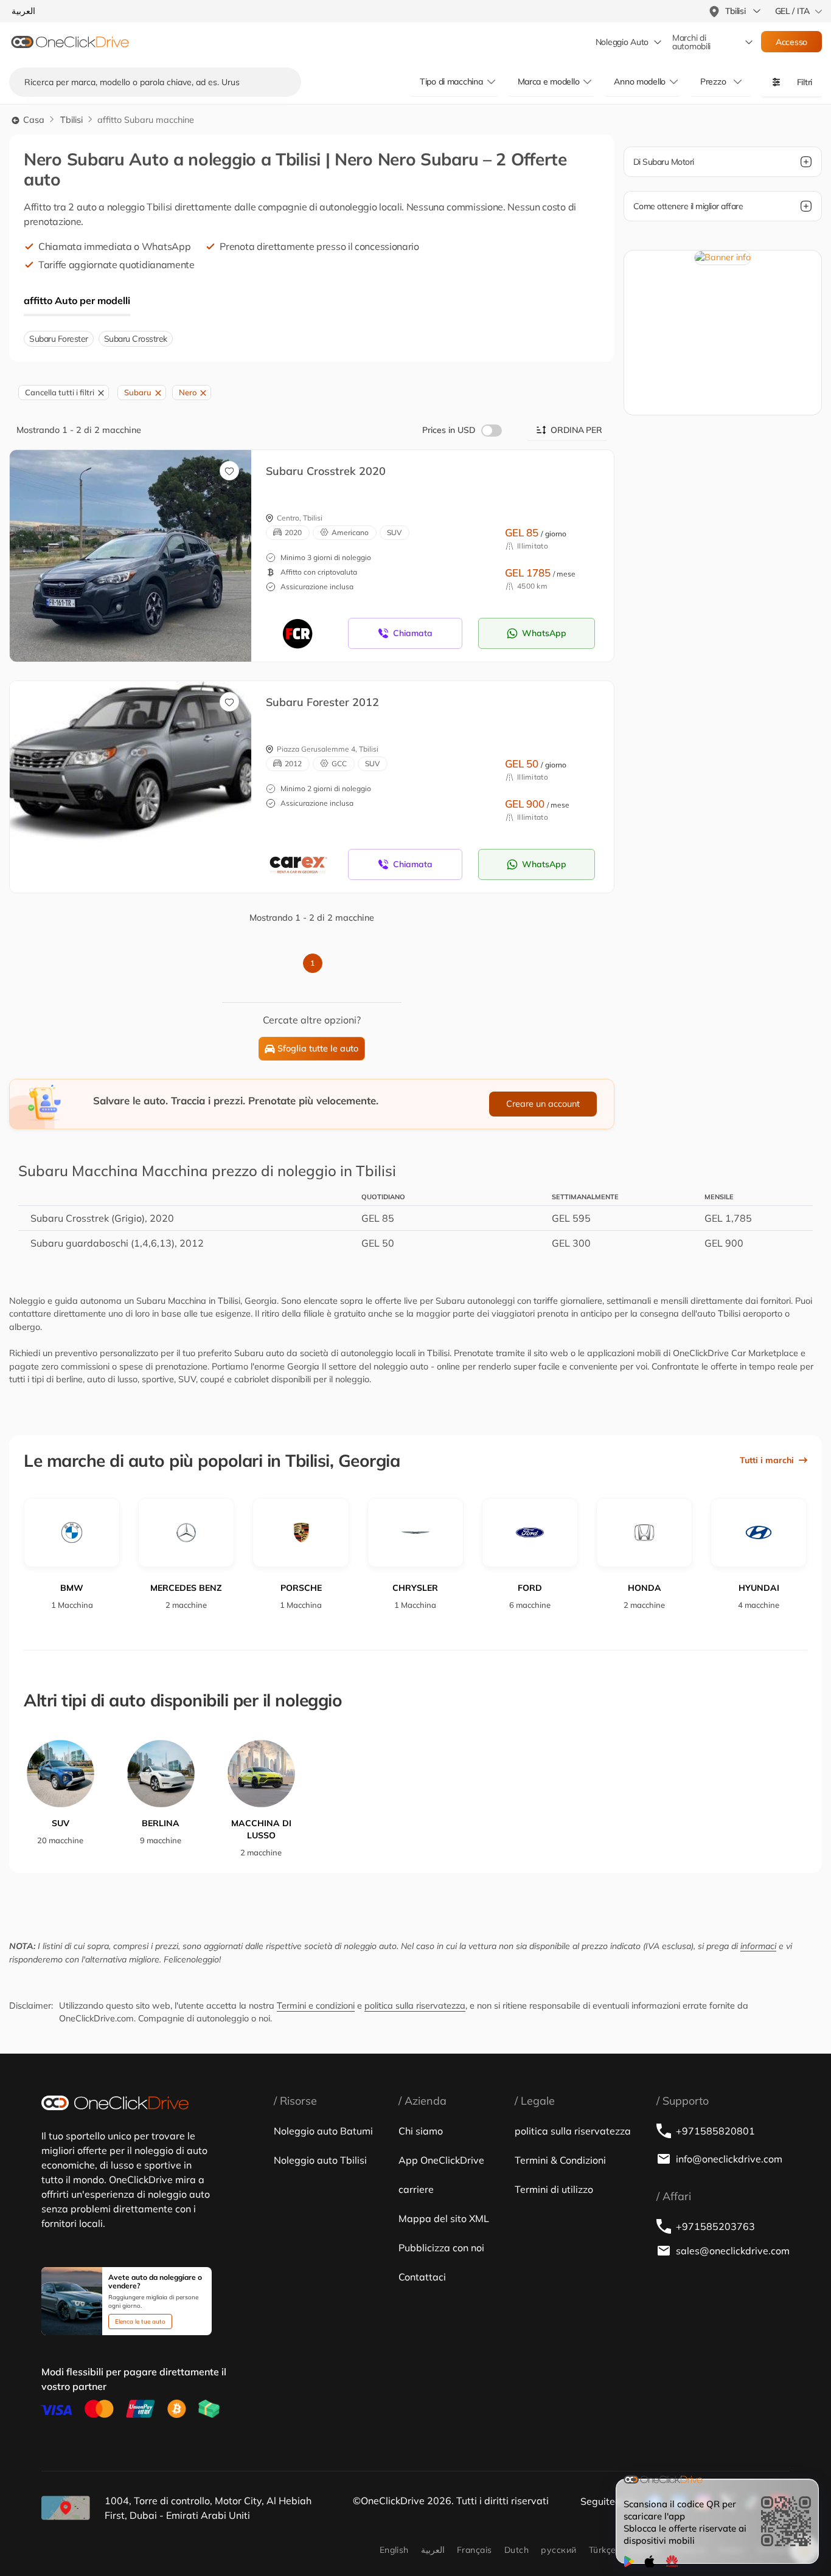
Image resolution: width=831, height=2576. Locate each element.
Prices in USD (449, 430)
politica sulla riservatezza (415, 2006)
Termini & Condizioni (560, 2160)
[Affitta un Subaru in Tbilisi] (130, 774)
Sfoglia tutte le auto (318, 1048)
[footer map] (66, 2508)
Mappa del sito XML (444, 2218)
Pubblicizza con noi (441, 2248)
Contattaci (422, 2277)
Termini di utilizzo (554, 2189)
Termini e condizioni (316, 2006)
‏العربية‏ (433, 2550)
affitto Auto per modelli (77, 300)
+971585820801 (715, 2131)
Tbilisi (71, 120)
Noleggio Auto (622, 42)
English (394, 2550)
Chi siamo (421, 2131)
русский (558, 2550)
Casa (33, 120)
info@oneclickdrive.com (729, 2159)
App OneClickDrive (441, 2160)
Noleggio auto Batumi (323, 2131)
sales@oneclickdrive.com (733, 2251)
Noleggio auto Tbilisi (320, 2160)
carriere (416, 2189)
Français (475, 2550)
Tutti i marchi (767, 1460)
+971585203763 (715, 2226)
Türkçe (603, 2550)
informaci (758, 1946)
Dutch (516, 2550)
